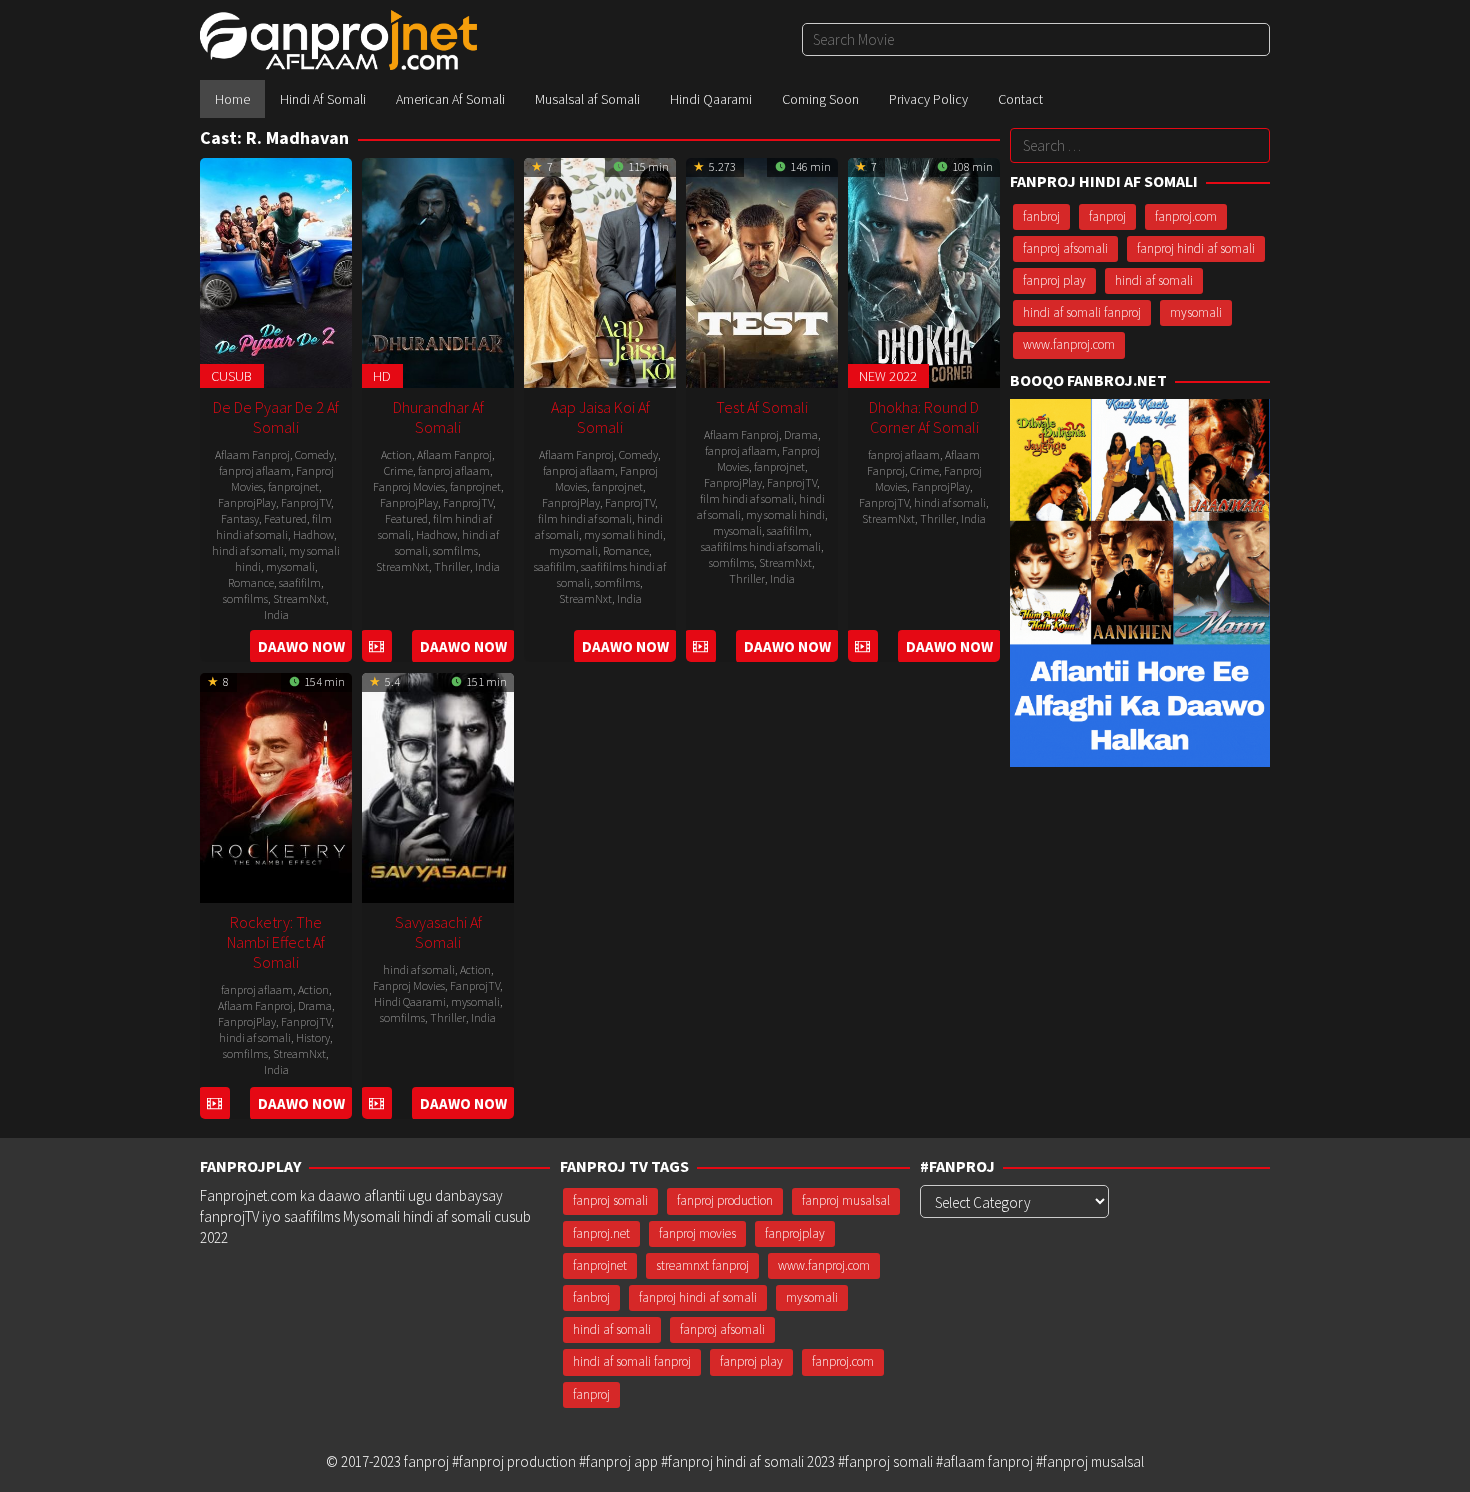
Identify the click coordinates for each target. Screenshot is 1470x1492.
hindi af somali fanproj (1082, 312)
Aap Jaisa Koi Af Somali (600, 417)
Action (396, 454)
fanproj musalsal (846, 1200)
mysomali (290, 566)
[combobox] (1036, 39)
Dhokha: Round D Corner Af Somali (924, 417)
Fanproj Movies (409, 486)
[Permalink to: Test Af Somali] (762, 270)
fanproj (1107, 216)
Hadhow (313, 534)
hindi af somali (248, 550)
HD (382, 376)
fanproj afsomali (1065, 248)
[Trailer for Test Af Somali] (700, 646)
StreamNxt (299, 598)
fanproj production (725, 1200)
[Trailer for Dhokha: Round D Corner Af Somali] (862, 646)
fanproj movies (697, 1233)
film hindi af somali (274, 526)
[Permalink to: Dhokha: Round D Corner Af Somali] (924, 270)
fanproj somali (610, 1200)
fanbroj (1041, 216)
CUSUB (231, 376)
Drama (801, 434)
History (313, 1037)
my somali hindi (623, 534)
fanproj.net (601, 1233)
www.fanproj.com (1069, 344)
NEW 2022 (888, 376)
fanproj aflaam (255, 470)
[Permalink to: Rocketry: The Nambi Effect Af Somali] (276, 785)
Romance (251, 582)
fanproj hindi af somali (1196, 248)
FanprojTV (306, 502)
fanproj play (1054, 280)
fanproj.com (1186, 216)
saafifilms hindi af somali (761, 546)
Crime (398, 470)
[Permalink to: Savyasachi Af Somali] (438, 785)
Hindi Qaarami (410, 1001)
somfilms (245, 598)
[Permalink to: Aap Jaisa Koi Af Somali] (600, 270)
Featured (285, 518)
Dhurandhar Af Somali (438, 417)
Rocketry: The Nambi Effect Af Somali (276, 942)
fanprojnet (293, 486)
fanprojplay (795, 1233)
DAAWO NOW (301, 646)
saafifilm (300, 582)
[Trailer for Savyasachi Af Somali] (376, 1103)
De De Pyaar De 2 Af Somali (276, 417)
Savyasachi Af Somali (438, 932)
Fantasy (240, 518)
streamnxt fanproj (702, 1265)
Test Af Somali (762, 407)
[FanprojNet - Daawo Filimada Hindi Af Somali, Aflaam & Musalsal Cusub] (338, 38)
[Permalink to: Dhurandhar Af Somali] (438, 270)
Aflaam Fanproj (252, 454)
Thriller (452, 566)
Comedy (314, 454)
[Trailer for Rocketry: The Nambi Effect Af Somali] (214, 1103)
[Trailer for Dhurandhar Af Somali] (376, 646)
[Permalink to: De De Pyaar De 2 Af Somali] (276, 270)
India (276, 614)
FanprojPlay (247, 502)
